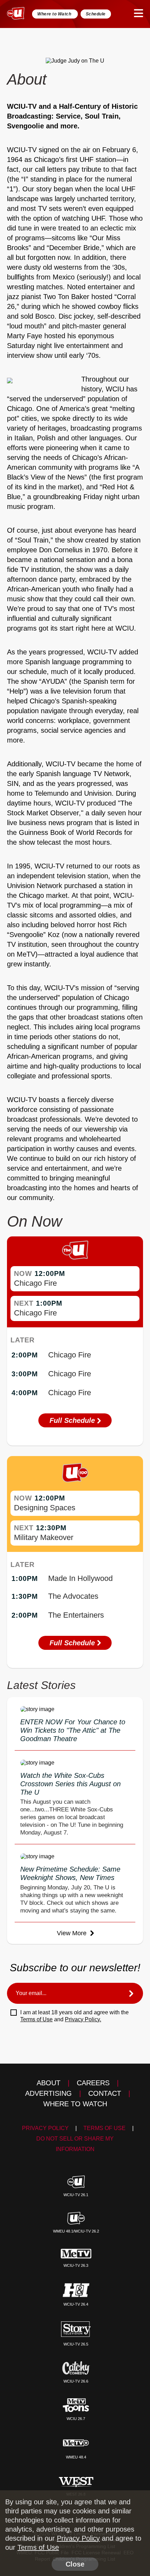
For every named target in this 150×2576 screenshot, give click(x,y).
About (48, 2083)
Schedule (96, 14)
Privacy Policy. (83, 2019)
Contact (105, 2093)
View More (73, 1933)
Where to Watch (55, 14)
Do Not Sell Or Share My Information (75, 2144)
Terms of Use (36, 2019)
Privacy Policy (45, 2128)
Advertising (48, 2093)
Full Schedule (73, 1420)
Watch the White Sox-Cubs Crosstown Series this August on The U (70, 1784)
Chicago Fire (35, 1283)
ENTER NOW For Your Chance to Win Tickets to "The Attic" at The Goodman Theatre (73, 1730)
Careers (93, 2083)
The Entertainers (76, 1615)
